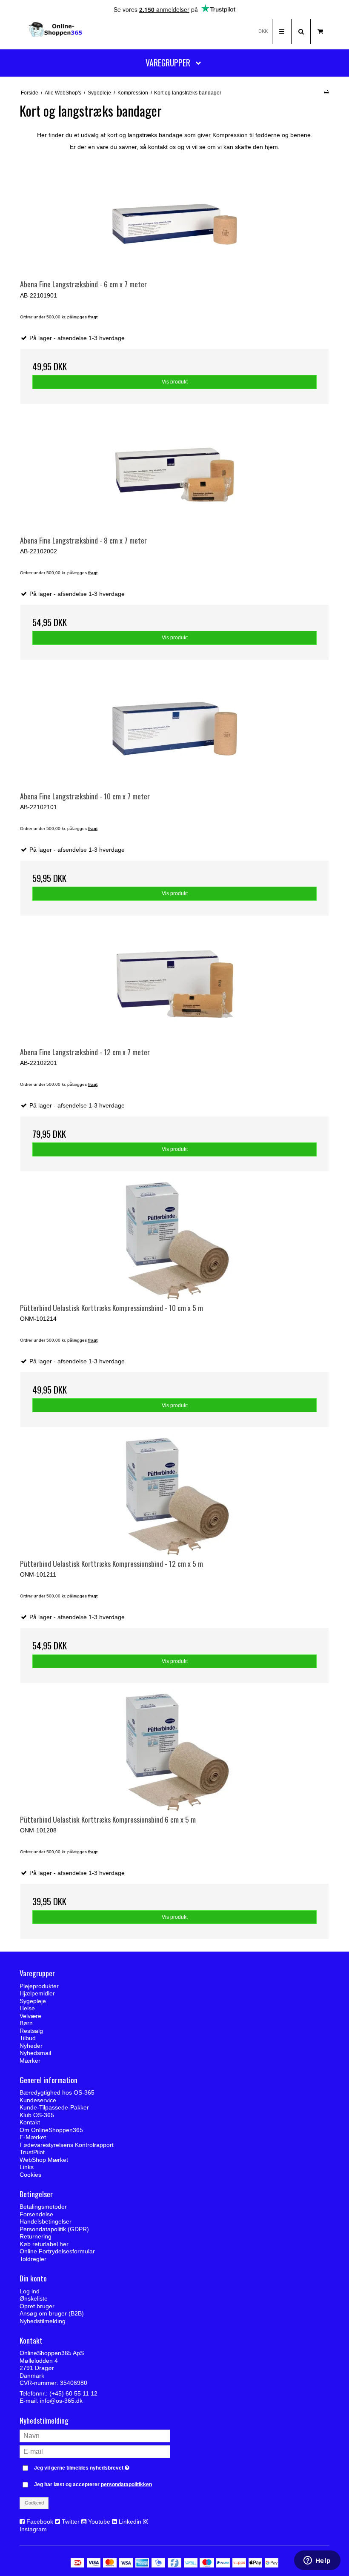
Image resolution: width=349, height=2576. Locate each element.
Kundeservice (38, 2100)
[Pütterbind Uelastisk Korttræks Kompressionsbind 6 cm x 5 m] (174, 1753)
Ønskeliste (34, 2298)
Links (27, 2167)
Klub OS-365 (37, 2115)
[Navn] (95, 2436)
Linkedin (130, 2522)
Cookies (30, 2175)
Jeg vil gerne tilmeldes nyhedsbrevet (102, 2466)
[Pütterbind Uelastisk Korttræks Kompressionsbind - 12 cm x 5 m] (174, 1497)
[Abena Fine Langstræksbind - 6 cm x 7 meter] (174, 217)
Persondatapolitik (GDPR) (54, 2229)
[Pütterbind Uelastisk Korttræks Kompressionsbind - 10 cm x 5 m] (174, 1241)
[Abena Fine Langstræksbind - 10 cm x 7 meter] (174, 729)
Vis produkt (175, 382)
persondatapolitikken (126, 2484)
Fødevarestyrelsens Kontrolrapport (67, 2145)
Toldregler (33, 2259)
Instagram (33, 2529)
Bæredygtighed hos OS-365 (57, 2092)
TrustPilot (32, 2152)
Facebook (40, 2522)
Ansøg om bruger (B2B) (52, 2313)
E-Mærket (33, 2137)
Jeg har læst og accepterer (93, 2484)
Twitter (71, 2522)
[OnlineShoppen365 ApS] (56, 31)
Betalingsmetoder (43, 2207)
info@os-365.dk (61, 2401)
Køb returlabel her (44, 2244)
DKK (263, 31)
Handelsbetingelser (46, 2221)
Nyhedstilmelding (43, 2321)
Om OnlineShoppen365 (51, 2130)
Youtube (99, 2522)
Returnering (36, 2236)
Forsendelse (36, 2214)
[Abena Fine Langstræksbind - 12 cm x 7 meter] (174, 985)
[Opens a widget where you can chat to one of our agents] (317, 2561)
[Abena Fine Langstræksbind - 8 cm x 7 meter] (174, 474)
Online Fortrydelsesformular (57, 2251)
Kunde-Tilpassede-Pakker (54, 2107)
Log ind (30, 2291)
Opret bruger (37, 2306)
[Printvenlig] (326, 92)
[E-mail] (95, 2451)
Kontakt (30, 2122)
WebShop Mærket (44, 2160)
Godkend (34, 2503)
